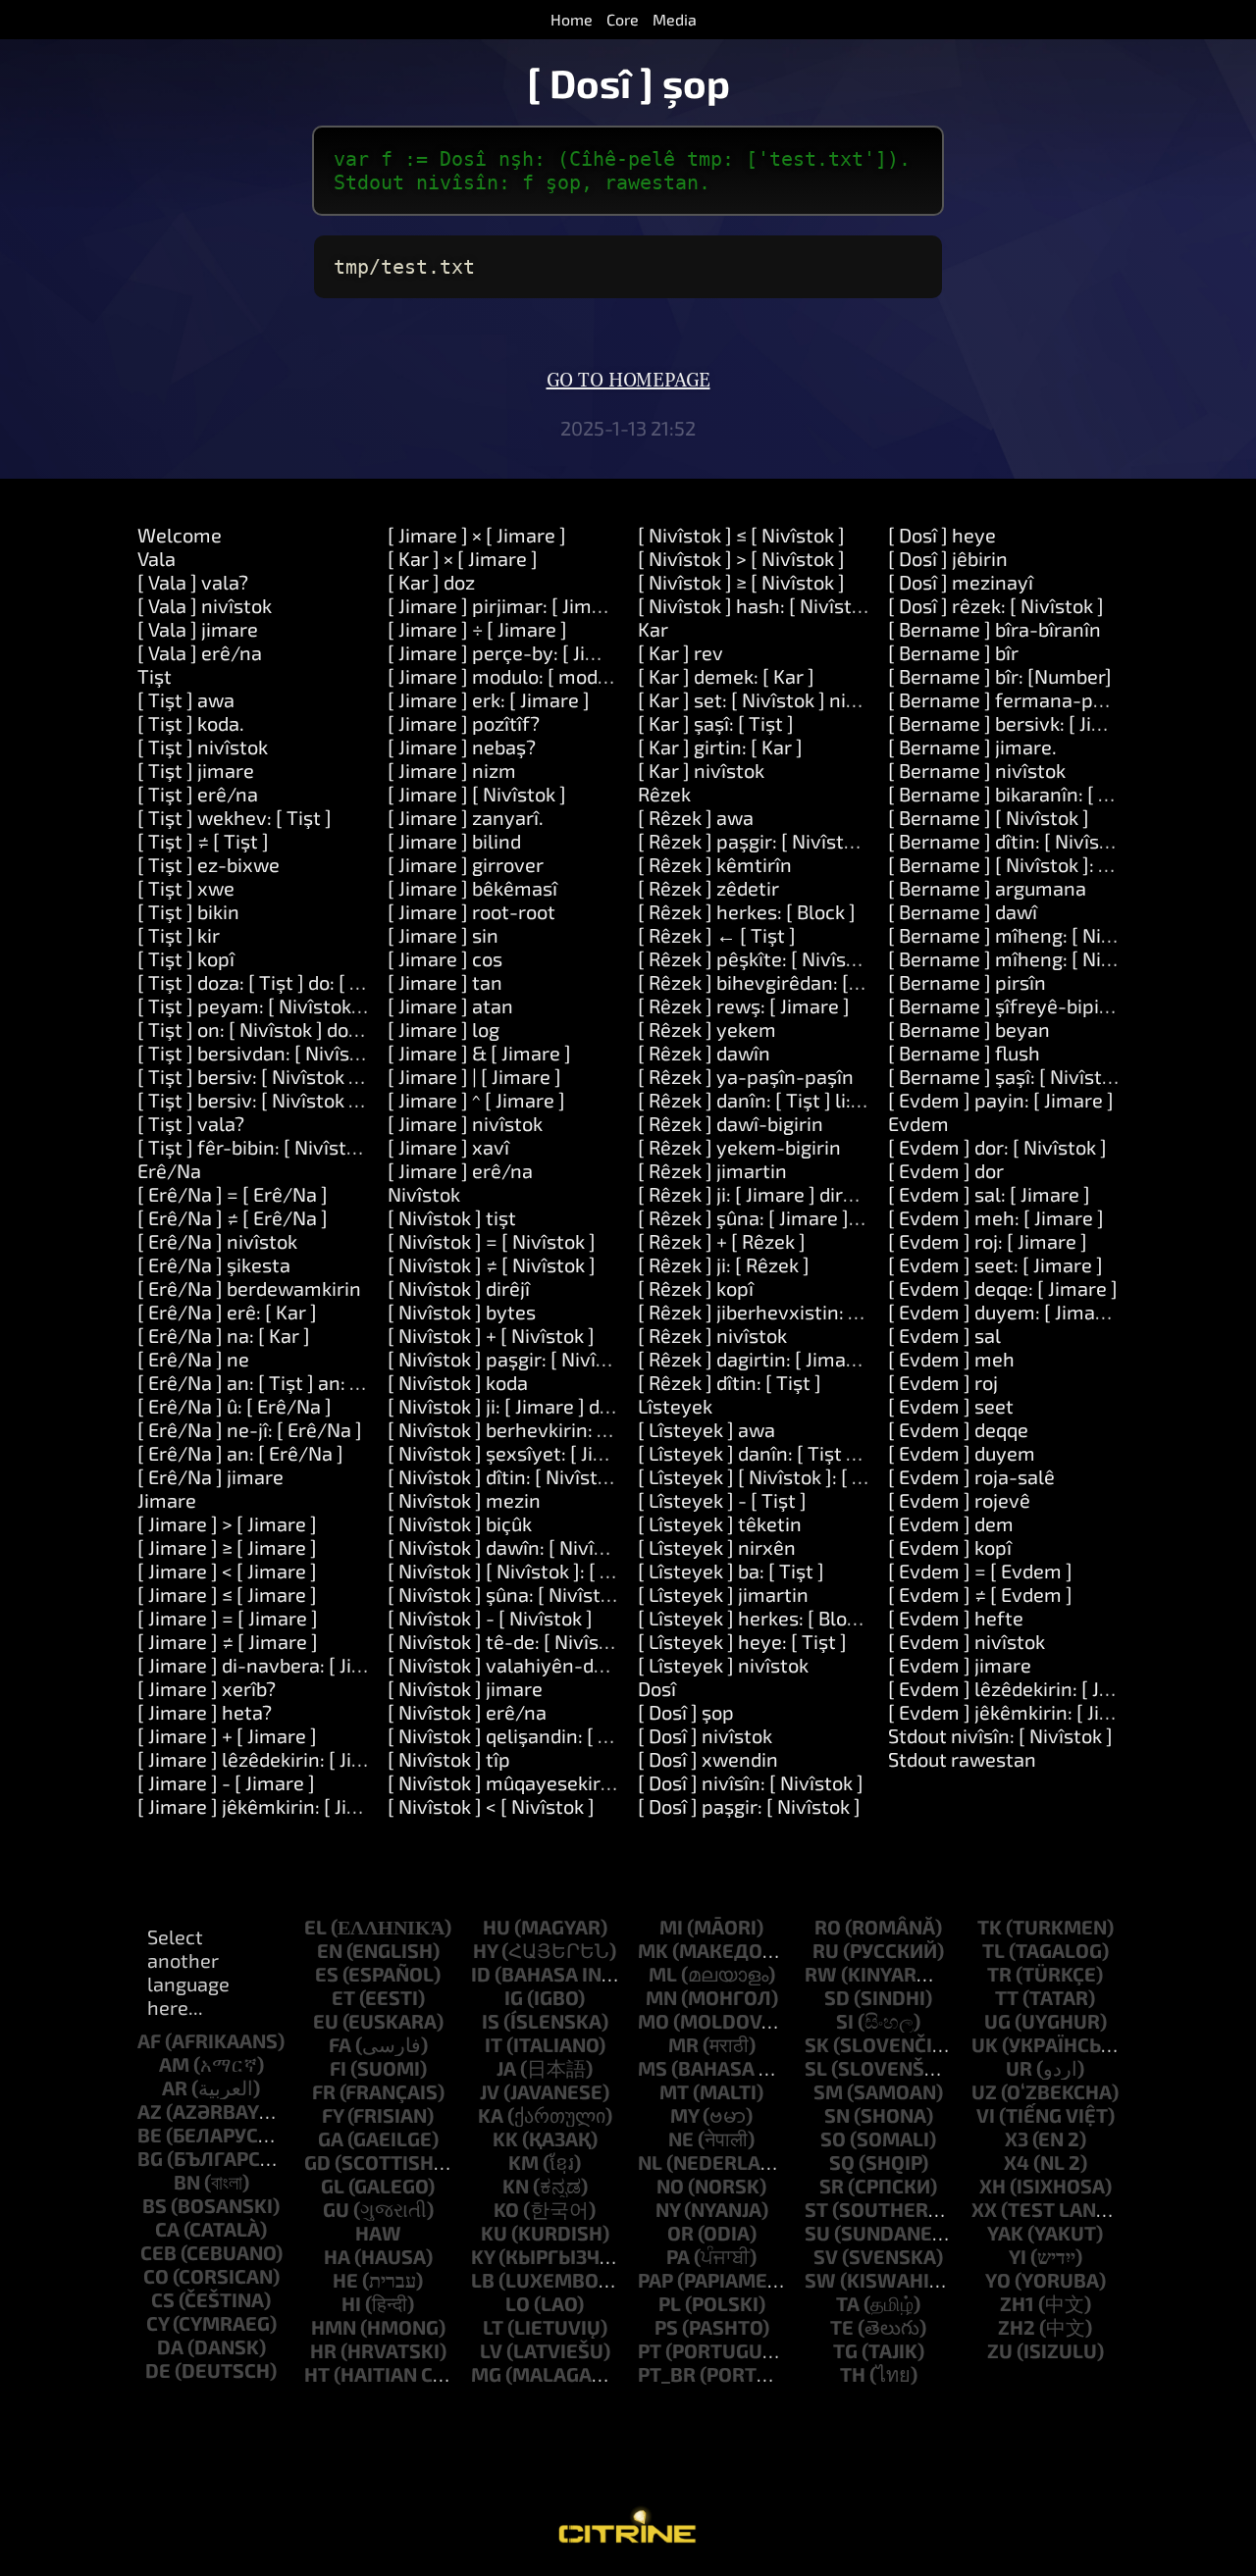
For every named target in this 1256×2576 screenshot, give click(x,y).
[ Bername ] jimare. (972, 747)
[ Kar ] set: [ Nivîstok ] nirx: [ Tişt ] (784, 699)
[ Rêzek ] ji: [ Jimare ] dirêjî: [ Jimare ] (795, 1194)
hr (323, 2350)
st (816, 2209)
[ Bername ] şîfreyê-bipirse (1008, 1005)
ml (663, 1974)
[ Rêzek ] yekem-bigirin (739, 1147)
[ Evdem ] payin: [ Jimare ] (1001, 1100)
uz (984, 2091)
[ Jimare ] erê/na (460, 1170)
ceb (158, 2252)
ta (848, 2303)
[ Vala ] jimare (198, 629)
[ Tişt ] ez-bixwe (209, 864)
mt (674, 2091)
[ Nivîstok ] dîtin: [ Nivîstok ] (508, 1476)
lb (483, 2280)
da (170, 2346)
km (523, 2162)
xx (984, 2209)
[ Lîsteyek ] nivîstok (723, 1665)
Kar (653, 629)
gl (333, 2186)
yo (998, 2280)
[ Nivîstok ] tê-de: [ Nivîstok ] (513, 1641)
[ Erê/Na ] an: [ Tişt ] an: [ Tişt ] (271, 1382)
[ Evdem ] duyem (962, 1453)
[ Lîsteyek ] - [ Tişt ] (722, 1500)
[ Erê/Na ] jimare (210, 1476)
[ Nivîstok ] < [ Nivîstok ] (491, 1806)
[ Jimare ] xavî (448, 1147)
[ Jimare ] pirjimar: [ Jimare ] (510, 605)
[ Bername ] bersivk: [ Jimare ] (1019, 723)
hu (497, 1927)
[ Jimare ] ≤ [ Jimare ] (227, 1594)
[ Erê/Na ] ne (193, 1359)
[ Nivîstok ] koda (458, 1382)
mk (653, 1950)
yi (1018, 2256)
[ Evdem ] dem (951, 1523)
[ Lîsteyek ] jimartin (723, 1594)
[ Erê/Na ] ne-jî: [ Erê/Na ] (250, 1429)
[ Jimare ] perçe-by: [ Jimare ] (515, 652)
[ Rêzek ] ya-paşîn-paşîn (746, 1076)
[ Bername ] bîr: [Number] (1000, 676)
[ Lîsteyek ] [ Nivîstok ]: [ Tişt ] (767, 1476)
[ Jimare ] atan (450, 1005)
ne (681, 2138)
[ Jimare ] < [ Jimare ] (227, 1571)
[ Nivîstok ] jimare (465, 1688)
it (494, 2044)
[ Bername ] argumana (987, 888)
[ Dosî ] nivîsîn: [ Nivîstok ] (751, 1782)
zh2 (1017, 2327)
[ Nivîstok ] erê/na (467, 1712)
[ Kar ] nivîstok (701, 770)
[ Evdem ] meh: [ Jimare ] (996, 1217)
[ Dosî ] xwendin (708, 1759)
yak (1005, 2233)
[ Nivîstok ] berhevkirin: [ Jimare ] (532, 1429)
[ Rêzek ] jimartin (712, 1170)
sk (817, 2044)
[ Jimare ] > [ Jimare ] (227, 1523)
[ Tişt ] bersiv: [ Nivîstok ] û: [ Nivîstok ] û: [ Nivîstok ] (364, 1100)
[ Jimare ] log (444, 1029)
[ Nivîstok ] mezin (464, 1500)
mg (486, 2374)
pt (650, 2350)
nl (650, 2162)
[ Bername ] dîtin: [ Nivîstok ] (1013, 841)
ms (653, 2068)
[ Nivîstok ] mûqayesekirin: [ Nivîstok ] (554, 1782)
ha (337, 2256)
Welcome (180, 535)
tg (845, 2350)
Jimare (167, 1500)
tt (1007, 1997)
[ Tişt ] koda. (191, 723)
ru (826, 1950)
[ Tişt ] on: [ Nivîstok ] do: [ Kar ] (273, 1029)
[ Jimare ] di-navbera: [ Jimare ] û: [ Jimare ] (325, 1665)
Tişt (155, 676)
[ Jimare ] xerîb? (207, 1688)
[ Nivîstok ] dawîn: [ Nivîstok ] (515, 1547)
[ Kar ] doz (431, 582)
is (491, 2021)
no (670, 2186)
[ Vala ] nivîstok (205, 605)
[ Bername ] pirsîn (967, 982)
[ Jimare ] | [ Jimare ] (474, 1076)
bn (187, 2182)
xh (993, 2186)
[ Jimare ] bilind (454, 841)
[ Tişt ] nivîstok (203, 747)
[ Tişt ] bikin (188, 911)
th (853, 2374)
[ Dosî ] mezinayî (961, 582)
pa (678, 2256)
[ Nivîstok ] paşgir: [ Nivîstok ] (516, 1359)
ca (167, 2229)
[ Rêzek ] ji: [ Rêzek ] (724, 1264)
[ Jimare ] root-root (471, 911)
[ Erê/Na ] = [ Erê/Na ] (233, 1194)
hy (485, 1950)
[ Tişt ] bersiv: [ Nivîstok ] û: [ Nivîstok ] (305, 1076)
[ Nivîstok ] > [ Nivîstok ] (741, 558)
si (845, 2021)
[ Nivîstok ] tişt (452, 1217)
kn (516, 2186)
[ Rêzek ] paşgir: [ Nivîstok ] (757, 841)
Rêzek (664, 794)
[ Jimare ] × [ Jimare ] (477, 535)
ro (828, 1927)
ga (331, 2138)
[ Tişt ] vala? (191, 1123)
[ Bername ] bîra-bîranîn (994, 629)
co (156, 2276)
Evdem (918, 1123)
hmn (334, 2327)
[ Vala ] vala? (193, 582)
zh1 (1017, 2303)
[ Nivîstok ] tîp (449, 1759)
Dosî (657, 1688)
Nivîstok (424, 1194)
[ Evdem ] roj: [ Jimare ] (988, 1241)
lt (493, 2327)
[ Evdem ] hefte (956, 1618)
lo (518, 2303)
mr (683, 2044)
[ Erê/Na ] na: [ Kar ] (224, 1335)
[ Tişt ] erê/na (198, 794)
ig (514, 1997)
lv (491, 2350)
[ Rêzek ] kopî (696, 1288)
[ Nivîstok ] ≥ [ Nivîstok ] (741, 582)
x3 (1017, 2138)
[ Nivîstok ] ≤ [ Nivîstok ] (741, 535)
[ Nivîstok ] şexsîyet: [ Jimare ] (519, 1453)
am (174, 2064)
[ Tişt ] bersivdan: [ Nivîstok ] (263, 1053)
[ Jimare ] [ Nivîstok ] (477, 794)
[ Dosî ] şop (686, 1712)
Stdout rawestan (962, 1759)
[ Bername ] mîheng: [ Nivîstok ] (1027, 935)
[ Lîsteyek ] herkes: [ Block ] (758, 1618)
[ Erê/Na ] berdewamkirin (249, 1288)
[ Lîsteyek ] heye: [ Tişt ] (742, 1641)
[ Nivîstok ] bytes (462, 1312)
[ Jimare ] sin (443, 935)
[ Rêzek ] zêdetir (708, 888)
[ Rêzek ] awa (696, 817)
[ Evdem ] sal (944, 1335)
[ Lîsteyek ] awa (706, 1429)
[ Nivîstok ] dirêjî (459, 1288)
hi (351, 2303)
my (684, 2115)
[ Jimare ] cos (445, 958)
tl (994, 1950)
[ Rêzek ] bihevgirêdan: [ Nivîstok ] (787, 982)
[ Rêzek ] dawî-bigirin (731, 1123)
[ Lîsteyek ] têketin (720, 1523)
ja (506, 2068)
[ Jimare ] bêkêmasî (472, 888)
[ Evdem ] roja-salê (971, 1476)
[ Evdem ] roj (943, 1382)
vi (986, 2115)
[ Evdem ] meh (951, 1359)
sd (837, 1997)
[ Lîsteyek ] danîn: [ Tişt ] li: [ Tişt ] (785, 1453)
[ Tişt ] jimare (196, 770)
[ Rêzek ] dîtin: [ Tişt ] (730, 1382)
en (330, 1950)
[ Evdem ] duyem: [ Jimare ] (1006, 1312)
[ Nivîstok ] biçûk (460, 1523)
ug (997, 2021)
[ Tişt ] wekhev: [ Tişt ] (235, 817)
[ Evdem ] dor (946, 1170)
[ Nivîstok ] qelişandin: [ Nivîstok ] (534, 1735)
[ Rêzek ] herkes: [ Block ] (747, 911)
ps (666, 2327)
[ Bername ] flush (964, 1053)
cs (163, 2299)
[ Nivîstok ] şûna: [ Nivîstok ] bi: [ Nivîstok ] (571, 1594)
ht (317, 2374)
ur (1019, 2068)
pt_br (667, 2374)
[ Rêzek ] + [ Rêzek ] (722, 1241)
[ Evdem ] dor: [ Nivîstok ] (997, 1147)
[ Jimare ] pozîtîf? (464, 723)
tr (999, 1974)
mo (654, 2021)
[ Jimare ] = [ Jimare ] (228, 1618)
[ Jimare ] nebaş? (462, 747)
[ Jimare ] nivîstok (465, 1123)
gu (336, 2209)
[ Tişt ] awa (186, 699)
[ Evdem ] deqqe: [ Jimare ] (1003, 1288)
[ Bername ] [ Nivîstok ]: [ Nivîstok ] (1040, 864)
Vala (157, 558)
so (833, 2138)
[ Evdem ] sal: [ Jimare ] (989, 1194)
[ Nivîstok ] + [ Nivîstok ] (491, 1335)
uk (985, 2044)
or (680, 2233)
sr (832, 2186)
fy (333, 2115)
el (315, 1927)
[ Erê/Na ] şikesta (214, 1264)
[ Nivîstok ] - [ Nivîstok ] (490, 1618)
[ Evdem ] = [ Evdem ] (980, 1571)
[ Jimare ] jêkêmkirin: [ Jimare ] (271, 1806)
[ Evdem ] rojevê (959, 1500)
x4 (1017, 2162)
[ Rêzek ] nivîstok (712, 1335)
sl (816, 2068)
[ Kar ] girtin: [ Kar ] (720, 747)
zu (1000, 2350)
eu (326, 2021)
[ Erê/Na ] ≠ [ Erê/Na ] (233, 1217)
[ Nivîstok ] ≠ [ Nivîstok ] (492, 1264)
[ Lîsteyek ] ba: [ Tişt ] (731, 1571)
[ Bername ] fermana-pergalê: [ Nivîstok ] (1071, 699)
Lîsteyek (675, 1406)
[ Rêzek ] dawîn (704, 1053)
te (842, 2327)
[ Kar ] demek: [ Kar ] (726, 676)
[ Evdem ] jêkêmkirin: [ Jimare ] (1022, 1712)
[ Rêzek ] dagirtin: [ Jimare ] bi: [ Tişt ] (799, 1359)
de (158, 2370)
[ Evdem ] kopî (950, 1547)
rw (821, 1974)
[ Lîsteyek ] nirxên (717, 1547)
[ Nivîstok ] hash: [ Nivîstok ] (760, 605)
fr (324, 2091)
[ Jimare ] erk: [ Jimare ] (489, 699)
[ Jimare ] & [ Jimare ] (479, 1053)
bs (155, 2205)
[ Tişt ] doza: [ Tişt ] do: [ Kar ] (264, 982)
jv (490, 2091)
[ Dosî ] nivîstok (705, 1735)
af (149, 2040)
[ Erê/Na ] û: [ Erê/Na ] (235, 1406)
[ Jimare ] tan (445, 982)
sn (837, 2115)
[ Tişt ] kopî (186, 958)
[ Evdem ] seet (951, 1406)
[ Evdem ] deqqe (958, 1429)
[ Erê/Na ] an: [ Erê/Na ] (240, 1453)
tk (990, 1927)
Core (623, 19)
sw (820, 2280)
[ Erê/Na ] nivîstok (217, 1241)
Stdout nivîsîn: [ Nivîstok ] (1000, 1735)
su (817, 2233)
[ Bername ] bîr (953, 652)
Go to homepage (628, 381)
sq (842, 2162)
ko (506, 2209)
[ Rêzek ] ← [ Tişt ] (717, 935)
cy (157, 2323)
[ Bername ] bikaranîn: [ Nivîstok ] (1035, 794)
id (481, 1974)
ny (668, 2209)
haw (378, 2233)
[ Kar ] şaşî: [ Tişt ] (716, 723)
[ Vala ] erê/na (200, 652)
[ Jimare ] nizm (452, 770)
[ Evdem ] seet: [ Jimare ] (995, 1264)
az (150, 2111)
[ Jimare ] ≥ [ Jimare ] (227, 1547)
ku (494, 2233)
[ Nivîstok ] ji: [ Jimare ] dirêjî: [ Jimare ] (555, 1406)
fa (340, 2044)
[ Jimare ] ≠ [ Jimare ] (228, 1641)
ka (491, 2115)
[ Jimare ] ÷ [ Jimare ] (477, 629)
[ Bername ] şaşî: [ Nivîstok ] (1011, 1076)
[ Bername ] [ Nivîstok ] (989, 817)
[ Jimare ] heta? (205, 1712)
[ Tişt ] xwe (186, 888)
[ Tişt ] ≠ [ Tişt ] (203, 841)
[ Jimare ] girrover (466, 864)
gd (317, 2162)
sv (826, 2256)
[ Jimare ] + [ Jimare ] (227, 1735)
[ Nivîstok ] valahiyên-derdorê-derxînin (561, 1665)
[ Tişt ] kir (179, 935)
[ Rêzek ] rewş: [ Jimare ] (744, 1005)
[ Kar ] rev (680, 652)
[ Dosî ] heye (942, 535)
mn (661, 1997)
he (345, 2280)
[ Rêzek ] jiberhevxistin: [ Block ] (778, 1312)
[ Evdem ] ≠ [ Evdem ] (980, 1594)
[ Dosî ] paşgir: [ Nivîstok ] (749, 1806)
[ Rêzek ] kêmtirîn (715, 864)
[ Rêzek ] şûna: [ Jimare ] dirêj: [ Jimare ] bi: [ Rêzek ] (861, 1217)
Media (675, 19)
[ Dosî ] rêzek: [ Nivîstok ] (996, 605)
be (150, 2135)
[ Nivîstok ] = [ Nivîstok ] (492, 1241)
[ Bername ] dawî (963, 911)
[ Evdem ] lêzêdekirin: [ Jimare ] (1025, 1688)
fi (338, 2068)
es (327, 1974)
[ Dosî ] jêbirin (948, 558)
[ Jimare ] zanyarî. (466, 817)
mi (671, 1927)
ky (483, 2256)
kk (505, 2138)
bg (150, 2158)
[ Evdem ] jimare (960, 1665)
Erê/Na (169, 1170)
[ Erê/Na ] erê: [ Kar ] (227, 1312)
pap (655, 2280)
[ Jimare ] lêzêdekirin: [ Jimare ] (273, 1759)
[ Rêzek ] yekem (707, 1029)
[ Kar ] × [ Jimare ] (463, 558)
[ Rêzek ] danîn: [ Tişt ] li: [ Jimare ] (786, 1100)
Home (572, 19)
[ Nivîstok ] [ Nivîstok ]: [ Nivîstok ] (535, 1571)
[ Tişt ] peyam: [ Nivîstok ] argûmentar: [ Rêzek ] (347, 1005)
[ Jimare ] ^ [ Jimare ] (476, 1100)
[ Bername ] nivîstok (977, 770)
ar (175, 2087)
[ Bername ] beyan (969, 1029)
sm (828, 2091)
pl (670, 2303)
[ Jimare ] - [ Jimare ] (226, 1782)
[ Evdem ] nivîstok (967, 1641)
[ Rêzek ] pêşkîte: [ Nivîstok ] (761, 958)
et (343, 1997)
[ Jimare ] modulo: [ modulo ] (512, 676)
